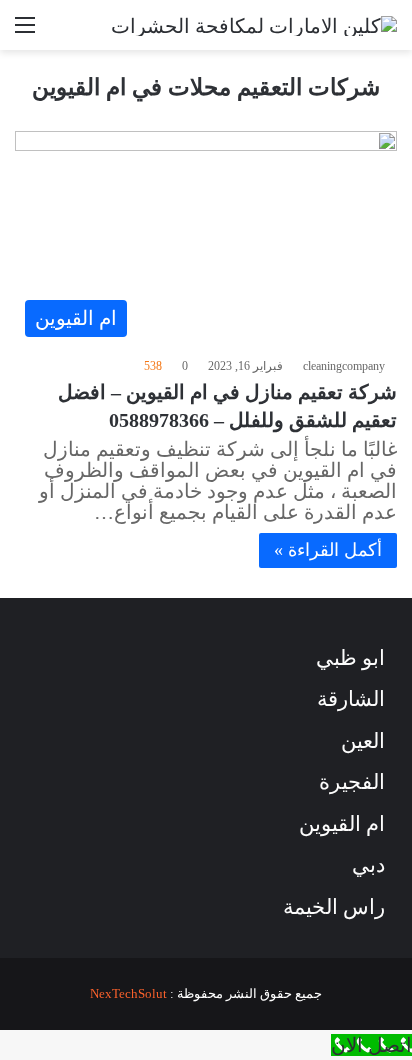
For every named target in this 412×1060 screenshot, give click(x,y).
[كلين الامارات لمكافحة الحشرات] (254, 25)
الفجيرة (352, 782)
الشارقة (351, 699)
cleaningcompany (344, 366)
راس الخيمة (334, 907)
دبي (368, 865)
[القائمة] (25, 32)
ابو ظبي (350, 658)
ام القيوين (342, 824)
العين (363, 741)
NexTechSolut (128, 993)
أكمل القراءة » (328, 550)
